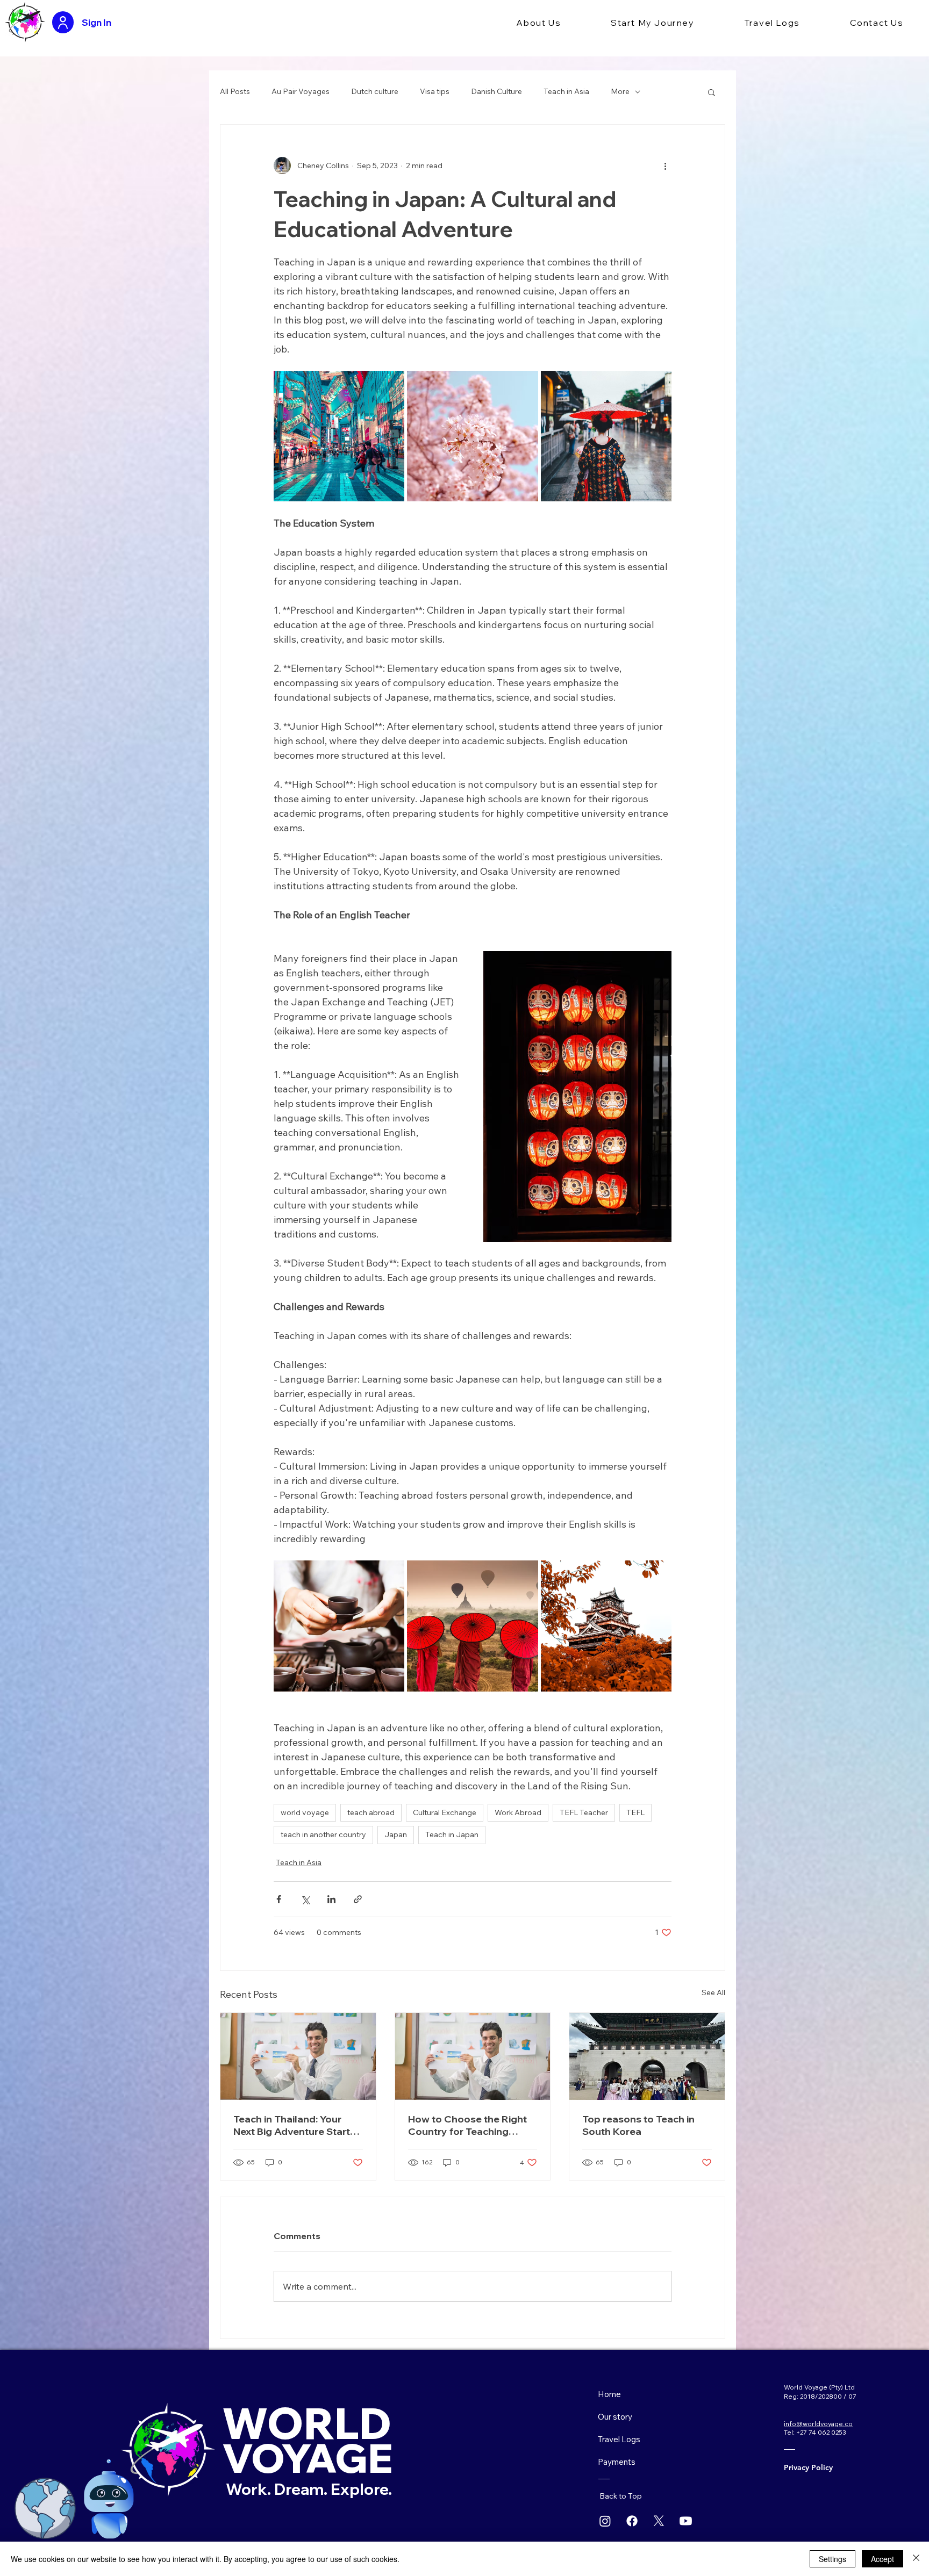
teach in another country (323, 1834)
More (620, 91)
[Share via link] (358, 1899)
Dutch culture (375, 91)
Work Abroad (518, 1812)
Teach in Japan (452, 1834)
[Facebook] (632, 2521)
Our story (615, 2417)
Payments (617, 2462)
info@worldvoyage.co (818, 2424)
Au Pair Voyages (301, 91)
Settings (832, 2559)
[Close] (916, 2559)
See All (713, 1992)
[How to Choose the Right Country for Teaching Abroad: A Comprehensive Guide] (473, 2056)
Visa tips (435, 91)
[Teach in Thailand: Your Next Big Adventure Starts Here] (298, 2056)
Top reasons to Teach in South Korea (638, 2125)
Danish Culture (496, 91)
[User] (63, 22)
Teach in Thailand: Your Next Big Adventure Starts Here (294, 2125)
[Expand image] (339, 436)
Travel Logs (619, 2439)
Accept (882, 2559)
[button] (539, 23)
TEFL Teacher (584, 1812)
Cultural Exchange (445, 1812)
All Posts (235, 91)
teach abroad (371, 1812)
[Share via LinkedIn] (331, 1899)
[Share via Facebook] (279, 1899)
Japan (396, 1834)
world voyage (305, 1812)
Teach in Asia (566, 91)
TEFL (635, 1812)
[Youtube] (686, 2521)
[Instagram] (605, 2521)
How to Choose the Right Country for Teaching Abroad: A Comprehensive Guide (471, 2125)
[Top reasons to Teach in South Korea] (647, 2056)
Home (609, 2394)
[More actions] (665, 166)
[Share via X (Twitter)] (305, 1899)
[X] (659, 2521)
